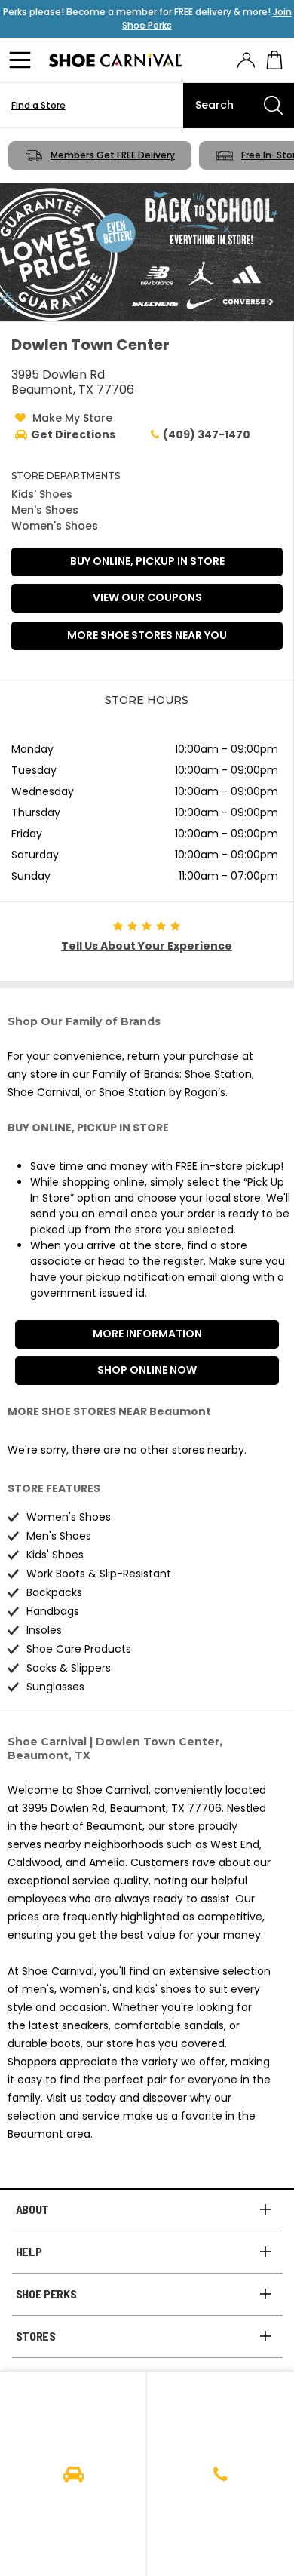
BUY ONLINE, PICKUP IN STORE (147, 561)
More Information (147, 1334)
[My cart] (274, 60)
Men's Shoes (45, 510)
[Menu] (23, 60)
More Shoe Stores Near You (147, 635)
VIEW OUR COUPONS (147, 597)
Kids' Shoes (42, 494)
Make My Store (72, 418)
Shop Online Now (147, 1370)
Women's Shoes (55, 526)
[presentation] (246, 60)
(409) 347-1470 (207, 434)
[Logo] (115, 60)
